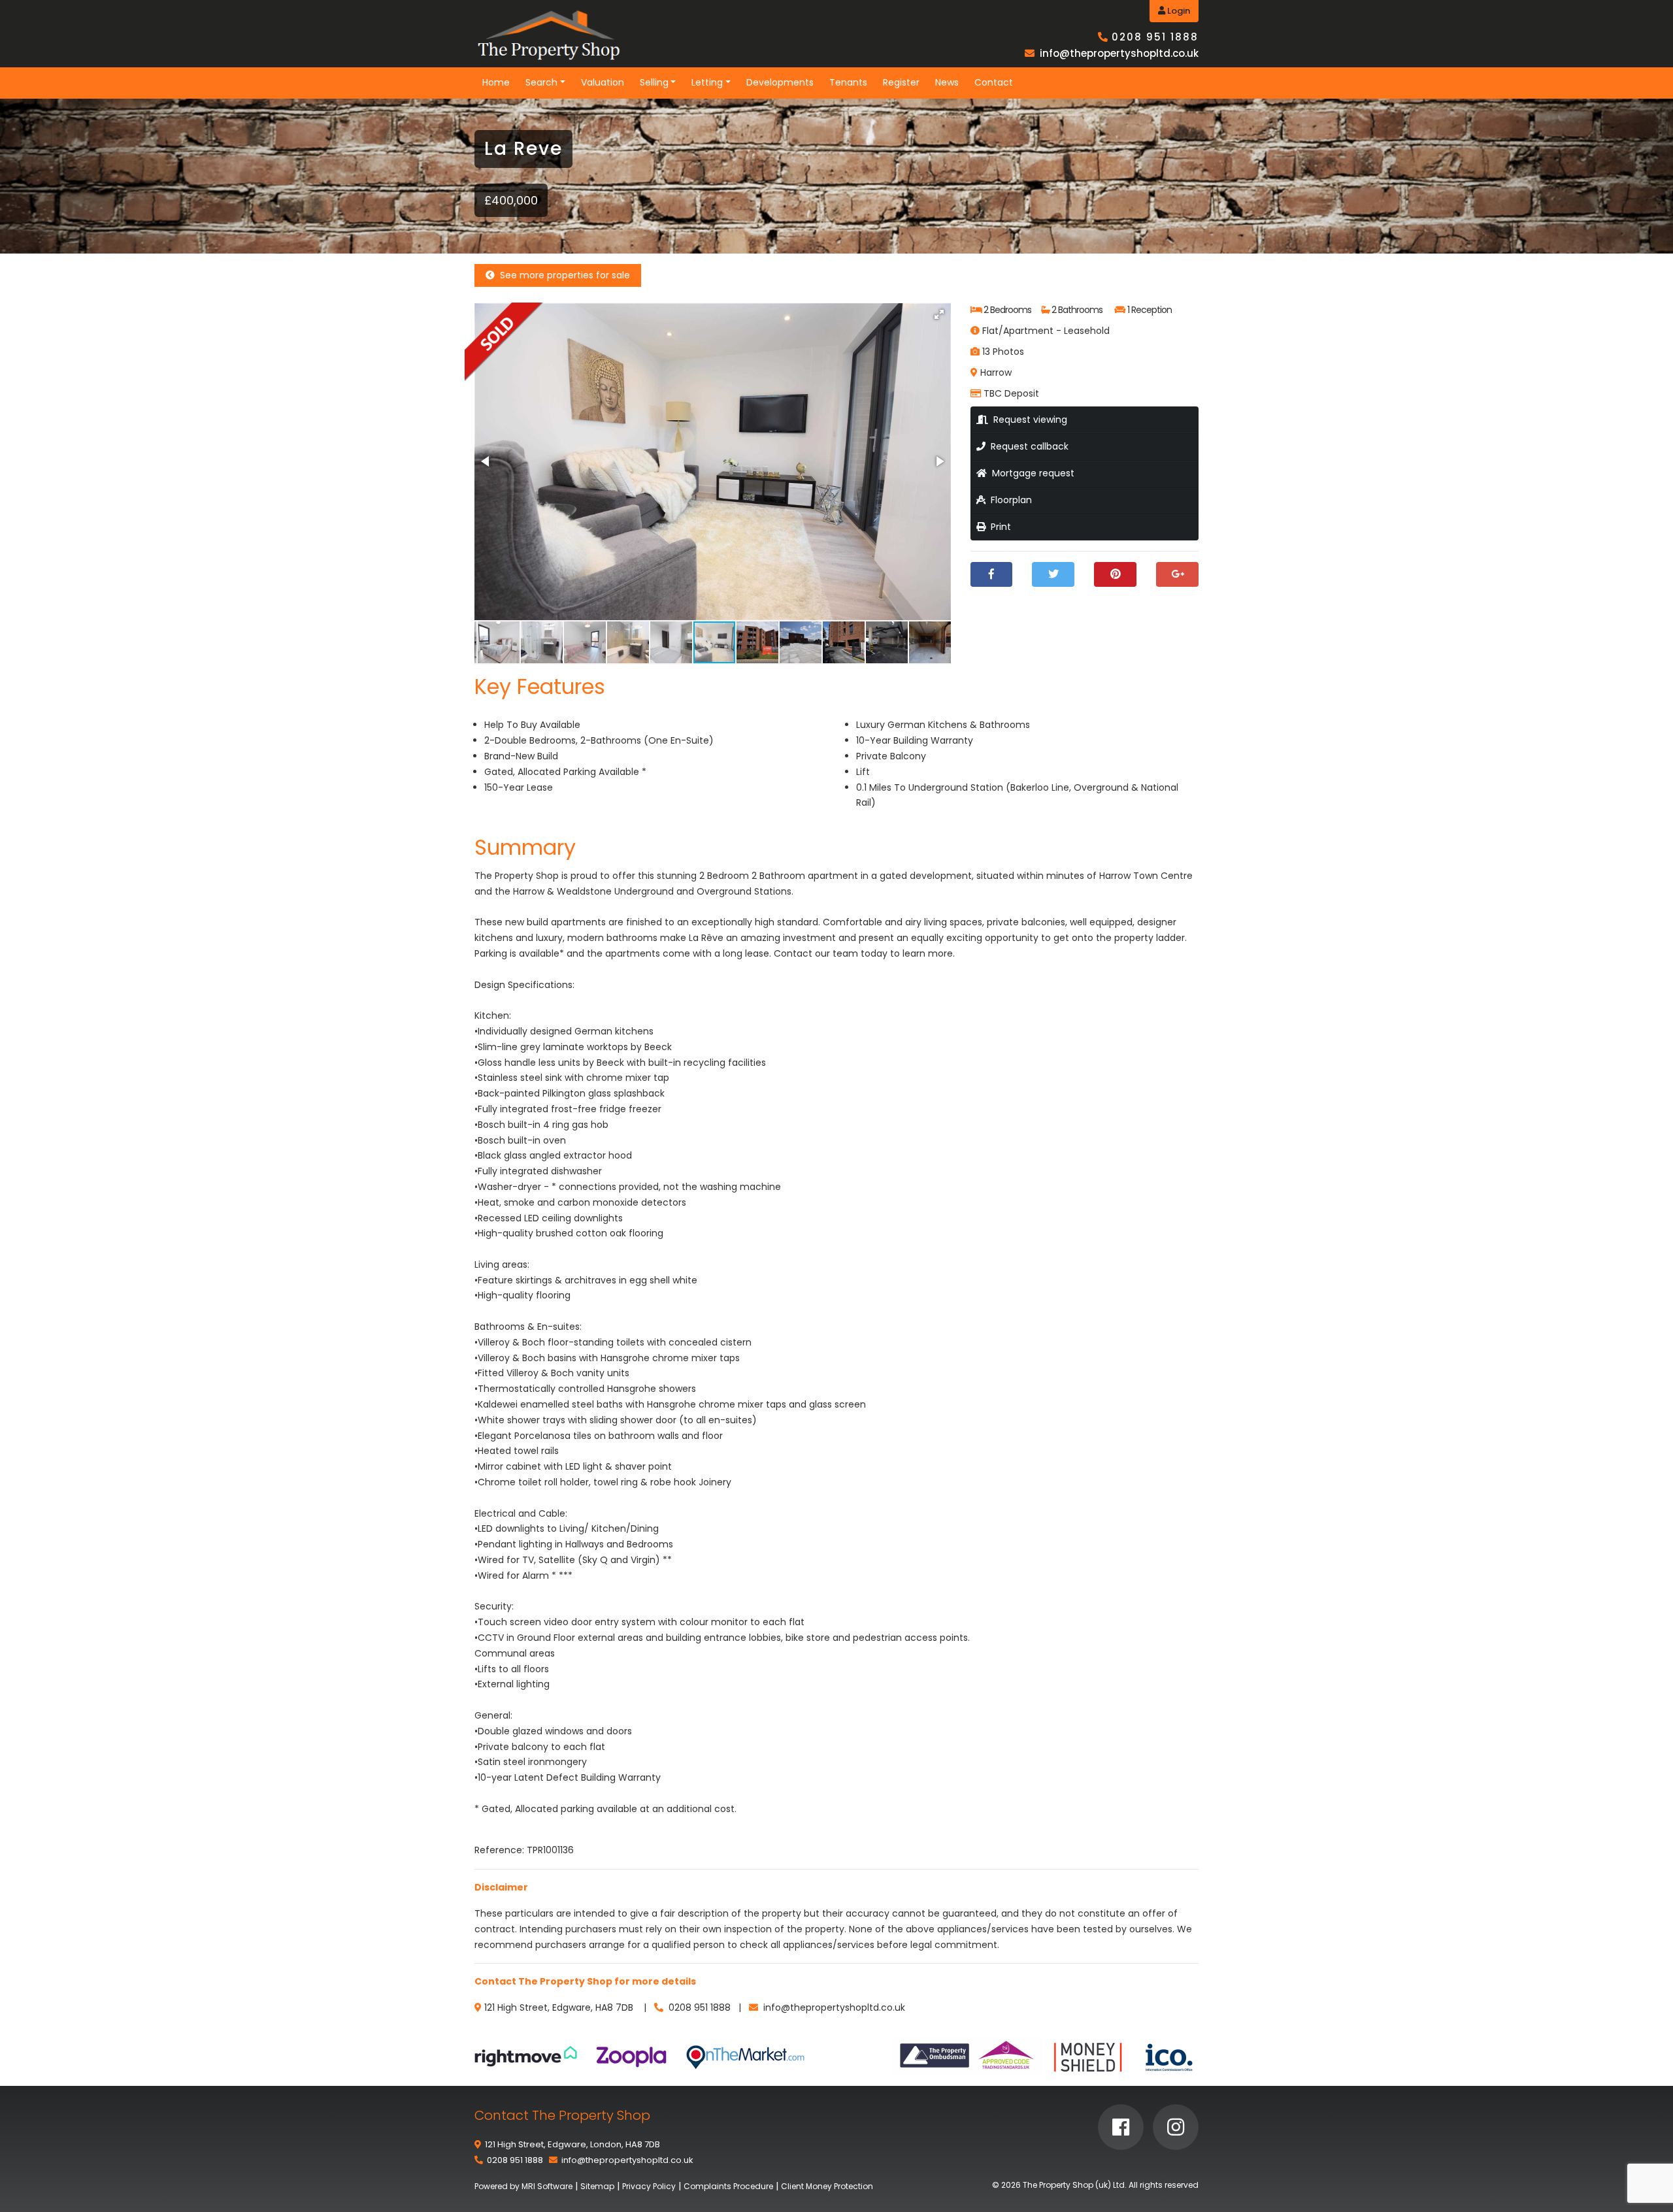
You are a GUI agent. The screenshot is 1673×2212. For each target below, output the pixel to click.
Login (1178, 11)
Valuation (603, 82)
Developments (780, 82)
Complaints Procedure (728, 2186)
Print (998, 527)
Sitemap (597, 2186)
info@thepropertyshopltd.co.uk (1119, 53)
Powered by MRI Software (523, 2186)
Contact (994, 82)
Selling (654, 82)
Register (901, 82)
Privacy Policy (649, 2186)
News (947, 82)
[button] (939, 314)
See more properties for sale (562, 275)
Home (496, 82)
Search (541, 82)
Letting (707, 82)
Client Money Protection (827, 2186)
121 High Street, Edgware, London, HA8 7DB (572, 2144)
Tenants (848, 82)
